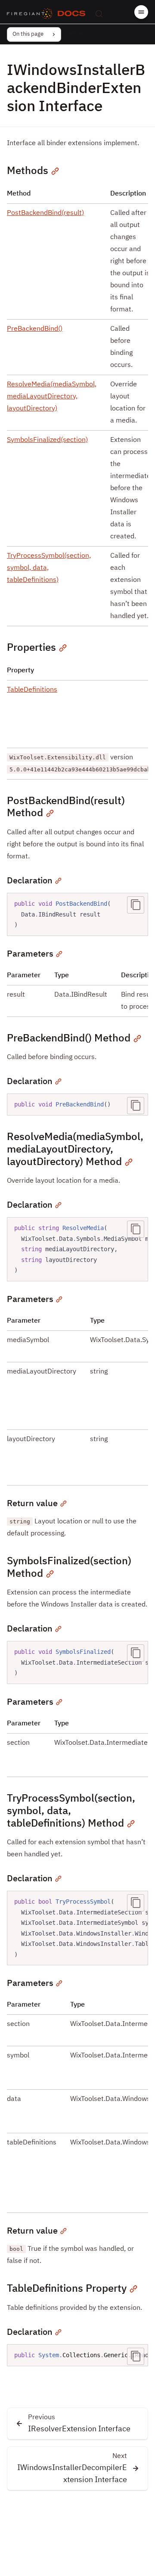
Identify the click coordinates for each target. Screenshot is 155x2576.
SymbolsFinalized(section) (47, 440)
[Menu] (141, 12)
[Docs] (71, 14)
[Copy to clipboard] (136, 905)
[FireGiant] (30, 14)
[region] (77, 1249)
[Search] (99, 14)
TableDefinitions (32, 690)
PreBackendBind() (35, 329)
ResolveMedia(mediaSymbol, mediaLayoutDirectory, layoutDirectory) (52, 397)
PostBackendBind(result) (45, 213)
